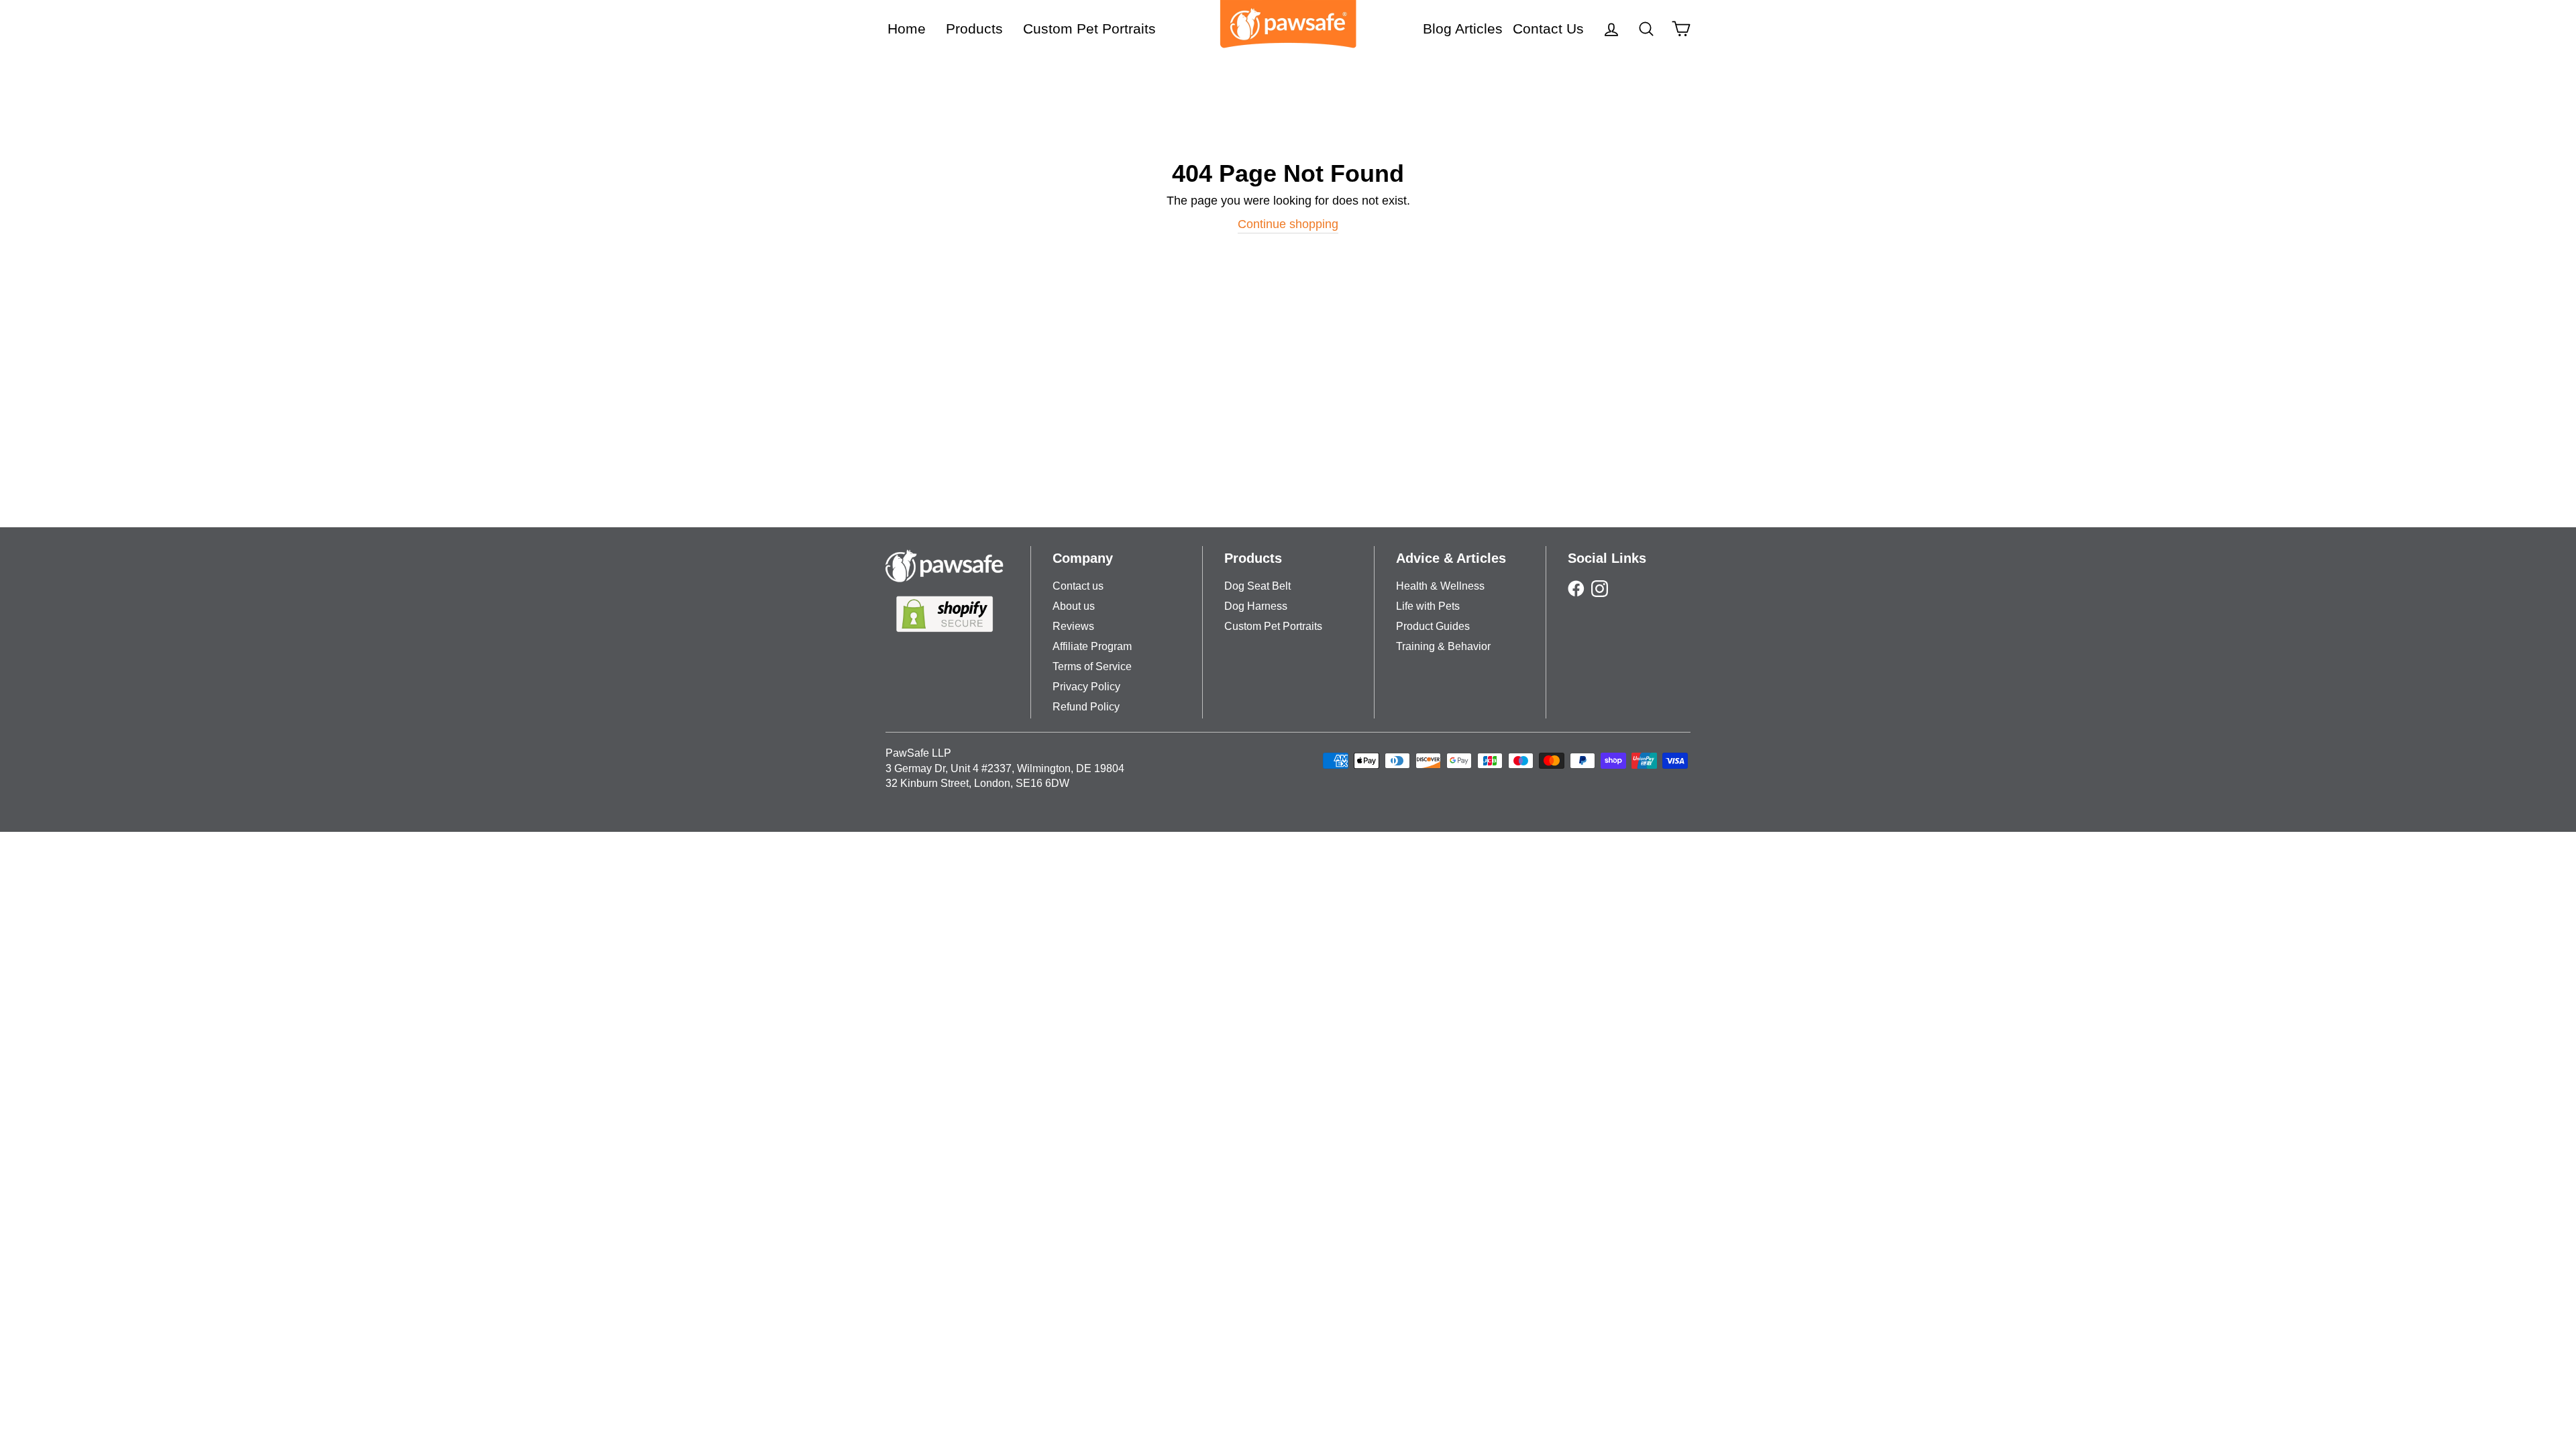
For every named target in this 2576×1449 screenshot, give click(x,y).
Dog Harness (1256, 606)
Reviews (1073, 626)
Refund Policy (1086, 707)
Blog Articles (1463, 29)
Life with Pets (1428, 606)
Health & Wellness (1440, 586)
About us (1074, 606)
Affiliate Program (1092, 646)
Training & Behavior (1443, 646)
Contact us (1078, 586)
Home (907, 29)
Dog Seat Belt (1257, 586)
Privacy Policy (1086, 687)
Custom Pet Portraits (1089, 29)
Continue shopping (1288, 224)
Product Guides (1433, 626)
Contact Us (1548, 29)
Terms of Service (1092, 666)
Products (974, 29)
